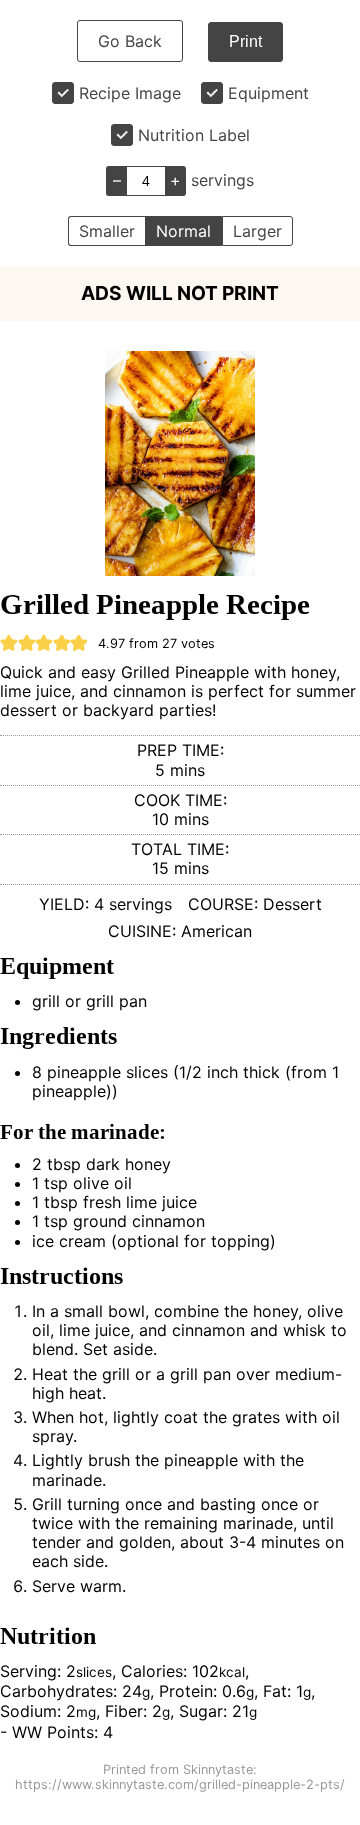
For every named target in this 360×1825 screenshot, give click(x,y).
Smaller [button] (107, 231)
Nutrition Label (194, 135)
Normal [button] (183, 231)
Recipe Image (130, 93)
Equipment (268, 93)
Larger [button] (257, 231)
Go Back (130, 41)
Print (245, 41)
